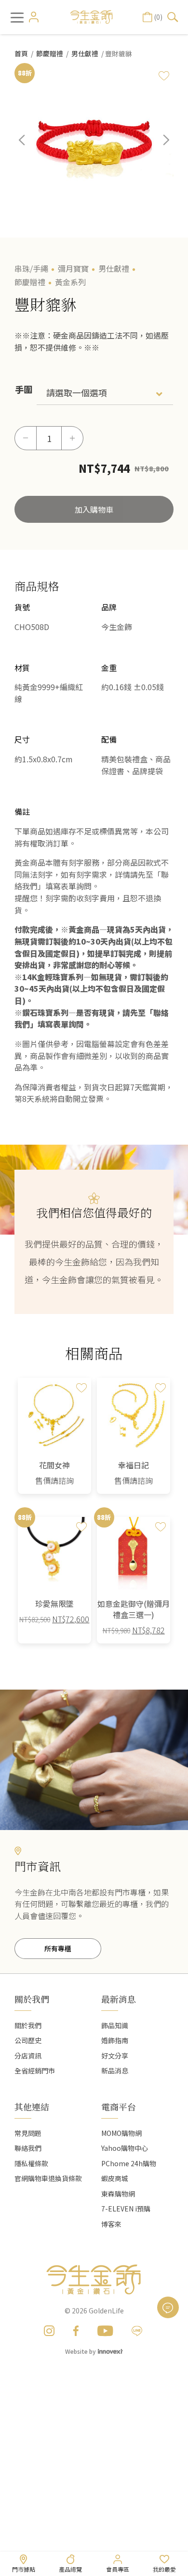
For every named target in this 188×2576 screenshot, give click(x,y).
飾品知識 (115, 2025)
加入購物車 (94, 509)
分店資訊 (28, 2056)
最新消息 (119, 1999)
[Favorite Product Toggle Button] (164, 76)
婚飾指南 (115, 2040)
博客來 (111, 2224)
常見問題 (28, 2133)
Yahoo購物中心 (125, 2148)
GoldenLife (106, 2311)
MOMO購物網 (121, 2133)
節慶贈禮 (50, 53)
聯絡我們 (28, 2148)
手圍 (24, 389)
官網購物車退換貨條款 (48, 2178)
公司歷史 (28, 2040)
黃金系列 (70, 282)
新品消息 (115, 2071)
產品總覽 (70, 2569)
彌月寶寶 (73, 268)
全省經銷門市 (35, 2071)
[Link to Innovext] (110, 2351)
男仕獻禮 (85, 53)
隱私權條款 (31, 2163)
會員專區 (118, 2569)
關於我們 (28, 2025)
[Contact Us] (168, 2307)
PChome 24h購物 (129, 2163)
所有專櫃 (58, 1948)
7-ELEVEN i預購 (126, 2209)
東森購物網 (118, 2194)
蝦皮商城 (115, 2178)
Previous (29, 147)
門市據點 (24, 2569)
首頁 (21, 53)
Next (159, 147)
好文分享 (115, 2056)
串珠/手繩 (31, 268)
